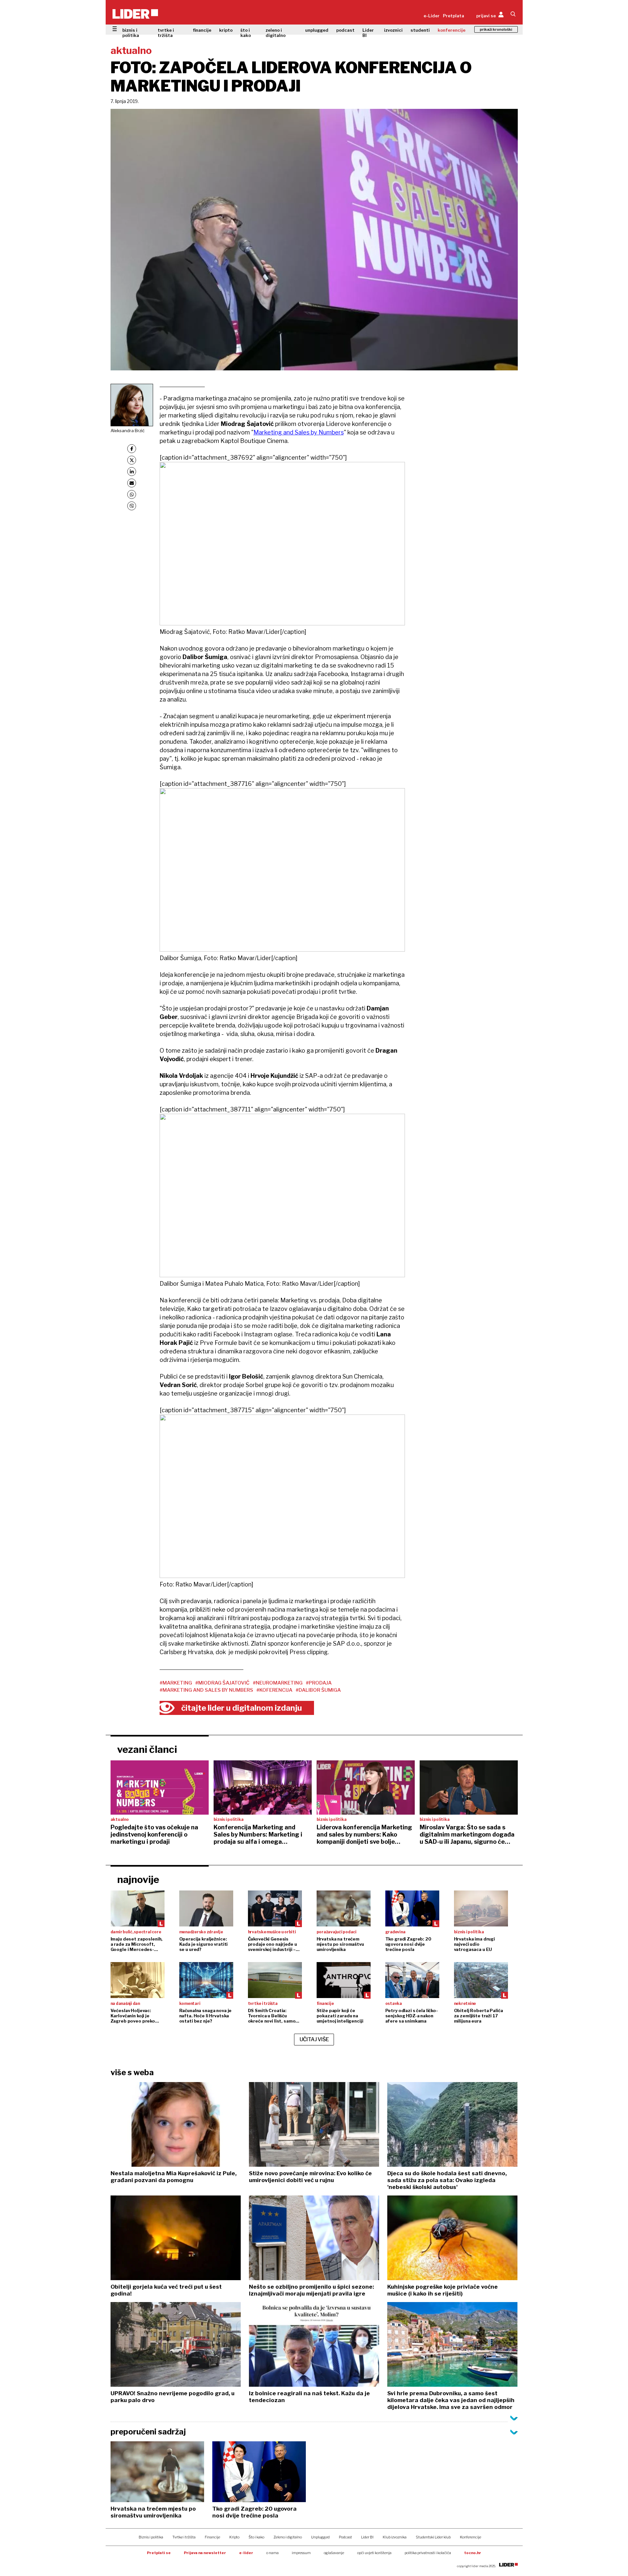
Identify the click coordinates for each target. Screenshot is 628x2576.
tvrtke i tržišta (166, 33)
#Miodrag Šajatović (222, 1683)
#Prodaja (319, 1683)
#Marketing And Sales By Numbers (206, 1690)
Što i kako (256, 2537)
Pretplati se (159, 2553)
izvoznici (393, 30)
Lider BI (368, 33)
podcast (345, 30)
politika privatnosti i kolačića (428, 2553)
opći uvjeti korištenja (374, 2553)
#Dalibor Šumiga (318, 1690)
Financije (212, 2537)
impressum (301, 2553)
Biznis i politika (151, 2537)
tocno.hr (473, 2553)
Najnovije (138, 1879)
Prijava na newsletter (205, 2553)
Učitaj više (314, 2039)
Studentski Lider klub (433, 2537)
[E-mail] (132, 483)
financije (202, 30)
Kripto (234, 2537)
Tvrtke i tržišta (184, 2537)
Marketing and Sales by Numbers (299, 432)
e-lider (246, 2553)
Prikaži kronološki (496, 29)
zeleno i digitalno (276, 33)
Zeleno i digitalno (288, 2537)
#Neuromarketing (278, 1683)
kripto (226, 30)
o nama (272, 2553)
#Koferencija (274, 1690)
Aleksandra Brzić (128, 431)
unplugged (317, 30)
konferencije (452, 30)
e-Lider (432, 16)
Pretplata (454, 16)
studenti (420, 30)
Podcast (345, 2537)
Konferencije (471, 2537)
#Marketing (176, 1683)
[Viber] (132, 506)
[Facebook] (132, 449)
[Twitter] (132, 460)
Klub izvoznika (395, 2537)
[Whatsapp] (132, 494)
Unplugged (320, 2537)
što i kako (246, 33)
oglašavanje (334, 2553)
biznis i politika (131, 33)
